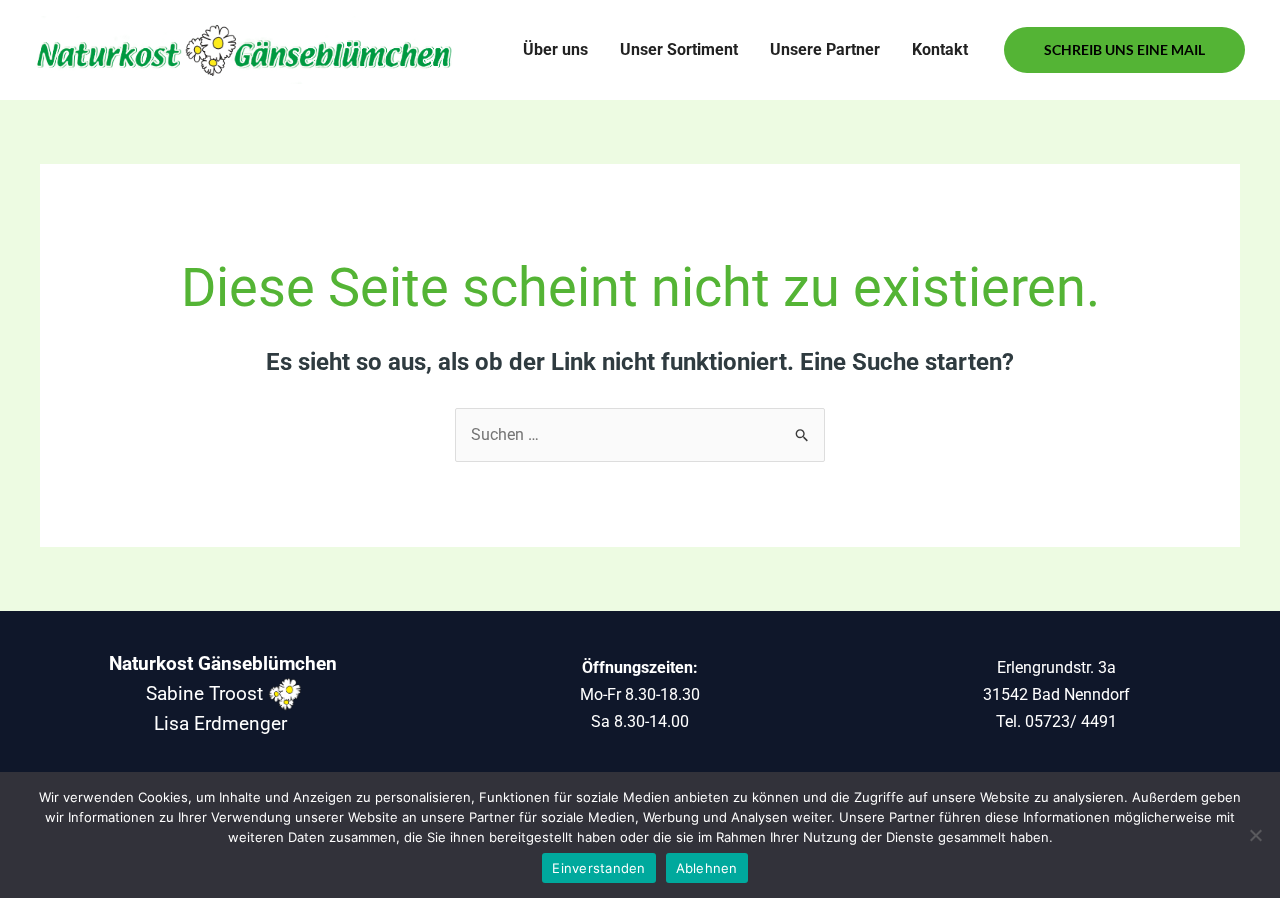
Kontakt (940, 49)
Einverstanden (598, 868)
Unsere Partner (825, 49)
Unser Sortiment (679, 49)
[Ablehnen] (1255, 835)
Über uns (555, 49)
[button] (1124, 50)
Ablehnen (707, 868)
